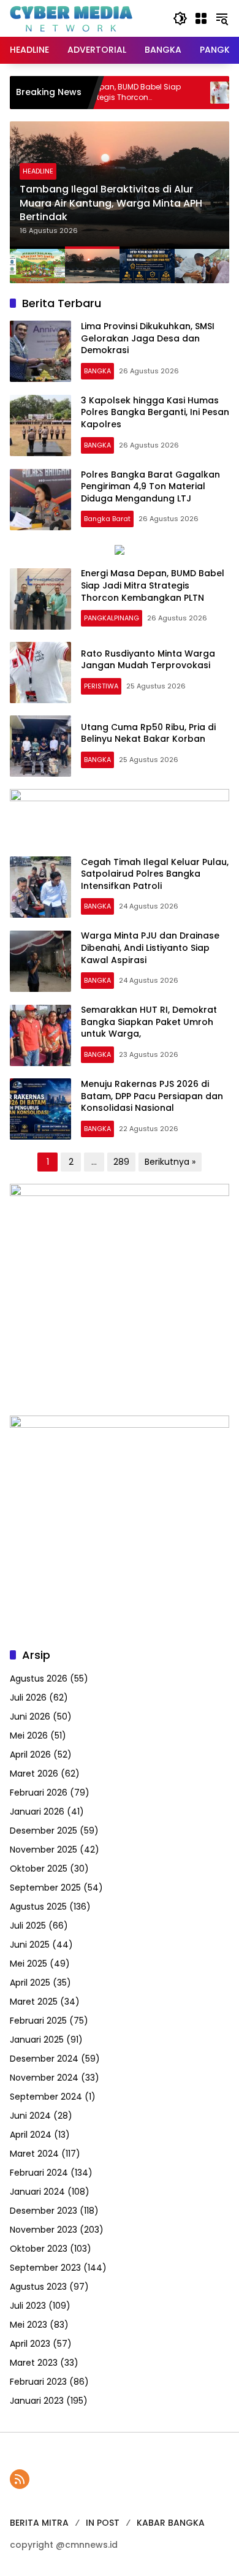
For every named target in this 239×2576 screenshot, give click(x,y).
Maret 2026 (34, 1774)
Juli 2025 (28, 1926)
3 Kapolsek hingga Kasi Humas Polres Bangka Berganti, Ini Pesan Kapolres (155, 412)
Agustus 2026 (39, 1679)
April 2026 (30, 1755)
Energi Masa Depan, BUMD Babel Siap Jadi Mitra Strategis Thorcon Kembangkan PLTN (153, 585)
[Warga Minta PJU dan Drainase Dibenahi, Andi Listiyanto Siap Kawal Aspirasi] (40, 961)
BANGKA (97, 371)
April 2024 (31, 2135)
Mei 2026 (29, 1736)
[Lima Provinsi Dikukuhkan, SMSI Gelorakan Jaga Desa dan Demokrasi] (40, 351)
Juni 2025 (30, 1945)
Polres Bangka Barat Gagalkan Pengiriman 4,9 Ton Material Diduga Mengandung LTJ (150, 486)
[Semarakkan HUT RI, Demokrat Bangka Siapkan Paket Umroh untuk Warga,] (40, 1035)
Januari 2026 (37, 1812)
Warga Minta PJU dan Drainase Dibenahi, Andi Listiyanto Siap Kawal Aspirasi (150, 947)
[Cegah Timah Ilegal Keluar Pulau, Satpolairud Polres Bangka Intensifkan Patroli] (40, 887)
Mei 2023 (28, 2325)
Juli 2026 (28, 1698)
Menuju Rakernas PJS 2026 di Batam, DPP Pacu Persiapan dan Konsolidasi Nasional (152, 1096)
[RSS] (20, 2479)
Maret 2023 (34, 2363)
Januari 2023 (37, 2401)
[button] (180, 18)
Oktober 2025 (39, 1869)
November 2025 (44, 1850)
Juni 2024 (30, 2116)
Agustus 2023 (38, 2287)
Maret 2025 (34, 2002)
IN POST (103, 2523)
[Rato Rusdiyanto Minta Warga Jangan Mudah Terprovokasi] (190, 93)
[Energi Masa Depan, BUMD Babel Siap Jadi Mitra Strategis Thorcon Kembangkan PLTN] (40, 599)
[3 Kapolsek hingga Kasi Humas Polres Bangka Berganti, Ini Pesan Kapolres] (40, 425)
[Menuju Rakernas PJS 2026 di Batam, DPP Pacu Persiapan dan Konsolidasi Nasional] (40, 1109)
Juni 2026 (30, 1717)
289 (121, 1162)
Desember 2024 (44, 2059)
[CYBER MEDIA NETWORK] (71, 18)
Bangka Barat (107, 519)
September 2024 (46, 2097)
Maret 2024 (34, 2154)
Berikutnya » (170, 1162)
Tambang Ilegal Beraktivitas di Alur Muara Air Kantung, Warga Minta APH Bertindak (111, 203)
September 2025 (45, 1888)
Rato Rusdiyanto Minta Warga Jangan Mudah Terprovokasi (148, 660)
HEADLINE (38, 171)
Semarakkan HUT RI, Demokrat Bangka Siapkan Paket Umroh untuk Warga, (149, 1022)
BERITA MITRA (39, 2523)
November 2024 (44, 2078)
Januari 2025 (37, 2040)
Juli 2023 (28, 2306)
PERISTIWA (101, 686)
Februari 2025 (38, 2021)
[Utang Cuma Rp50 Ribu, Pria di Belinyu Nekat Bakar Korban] (40, 746)
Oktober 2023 (39, 2249)
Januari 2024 (37, 2192)
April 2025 (30, 1983)
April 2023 (30, 2344)
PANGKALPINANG (112, 618)
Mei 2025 (28, 1964)
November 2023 (44, 2230)
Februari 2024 (39, 2173)
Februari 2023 (38, 2382)
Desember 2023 (44, 2211)
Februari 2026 (39, 1793)
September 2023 (45, 2268)
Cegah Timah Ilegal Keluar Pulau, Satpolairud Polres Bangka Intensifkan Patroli (155, 874)
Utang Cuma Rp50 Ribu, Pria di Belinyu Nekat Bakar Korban (148, 733)
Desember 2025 (44, 1831)
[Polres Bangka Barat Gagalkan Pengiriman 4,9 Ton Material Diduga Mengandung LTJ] (40, 500)
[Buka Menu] (201, 18)
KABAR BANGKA (171, 2523)
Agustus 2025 (38, 1907)
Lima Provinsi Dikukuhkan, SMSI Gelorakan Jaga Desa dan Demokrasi (148, 338)
